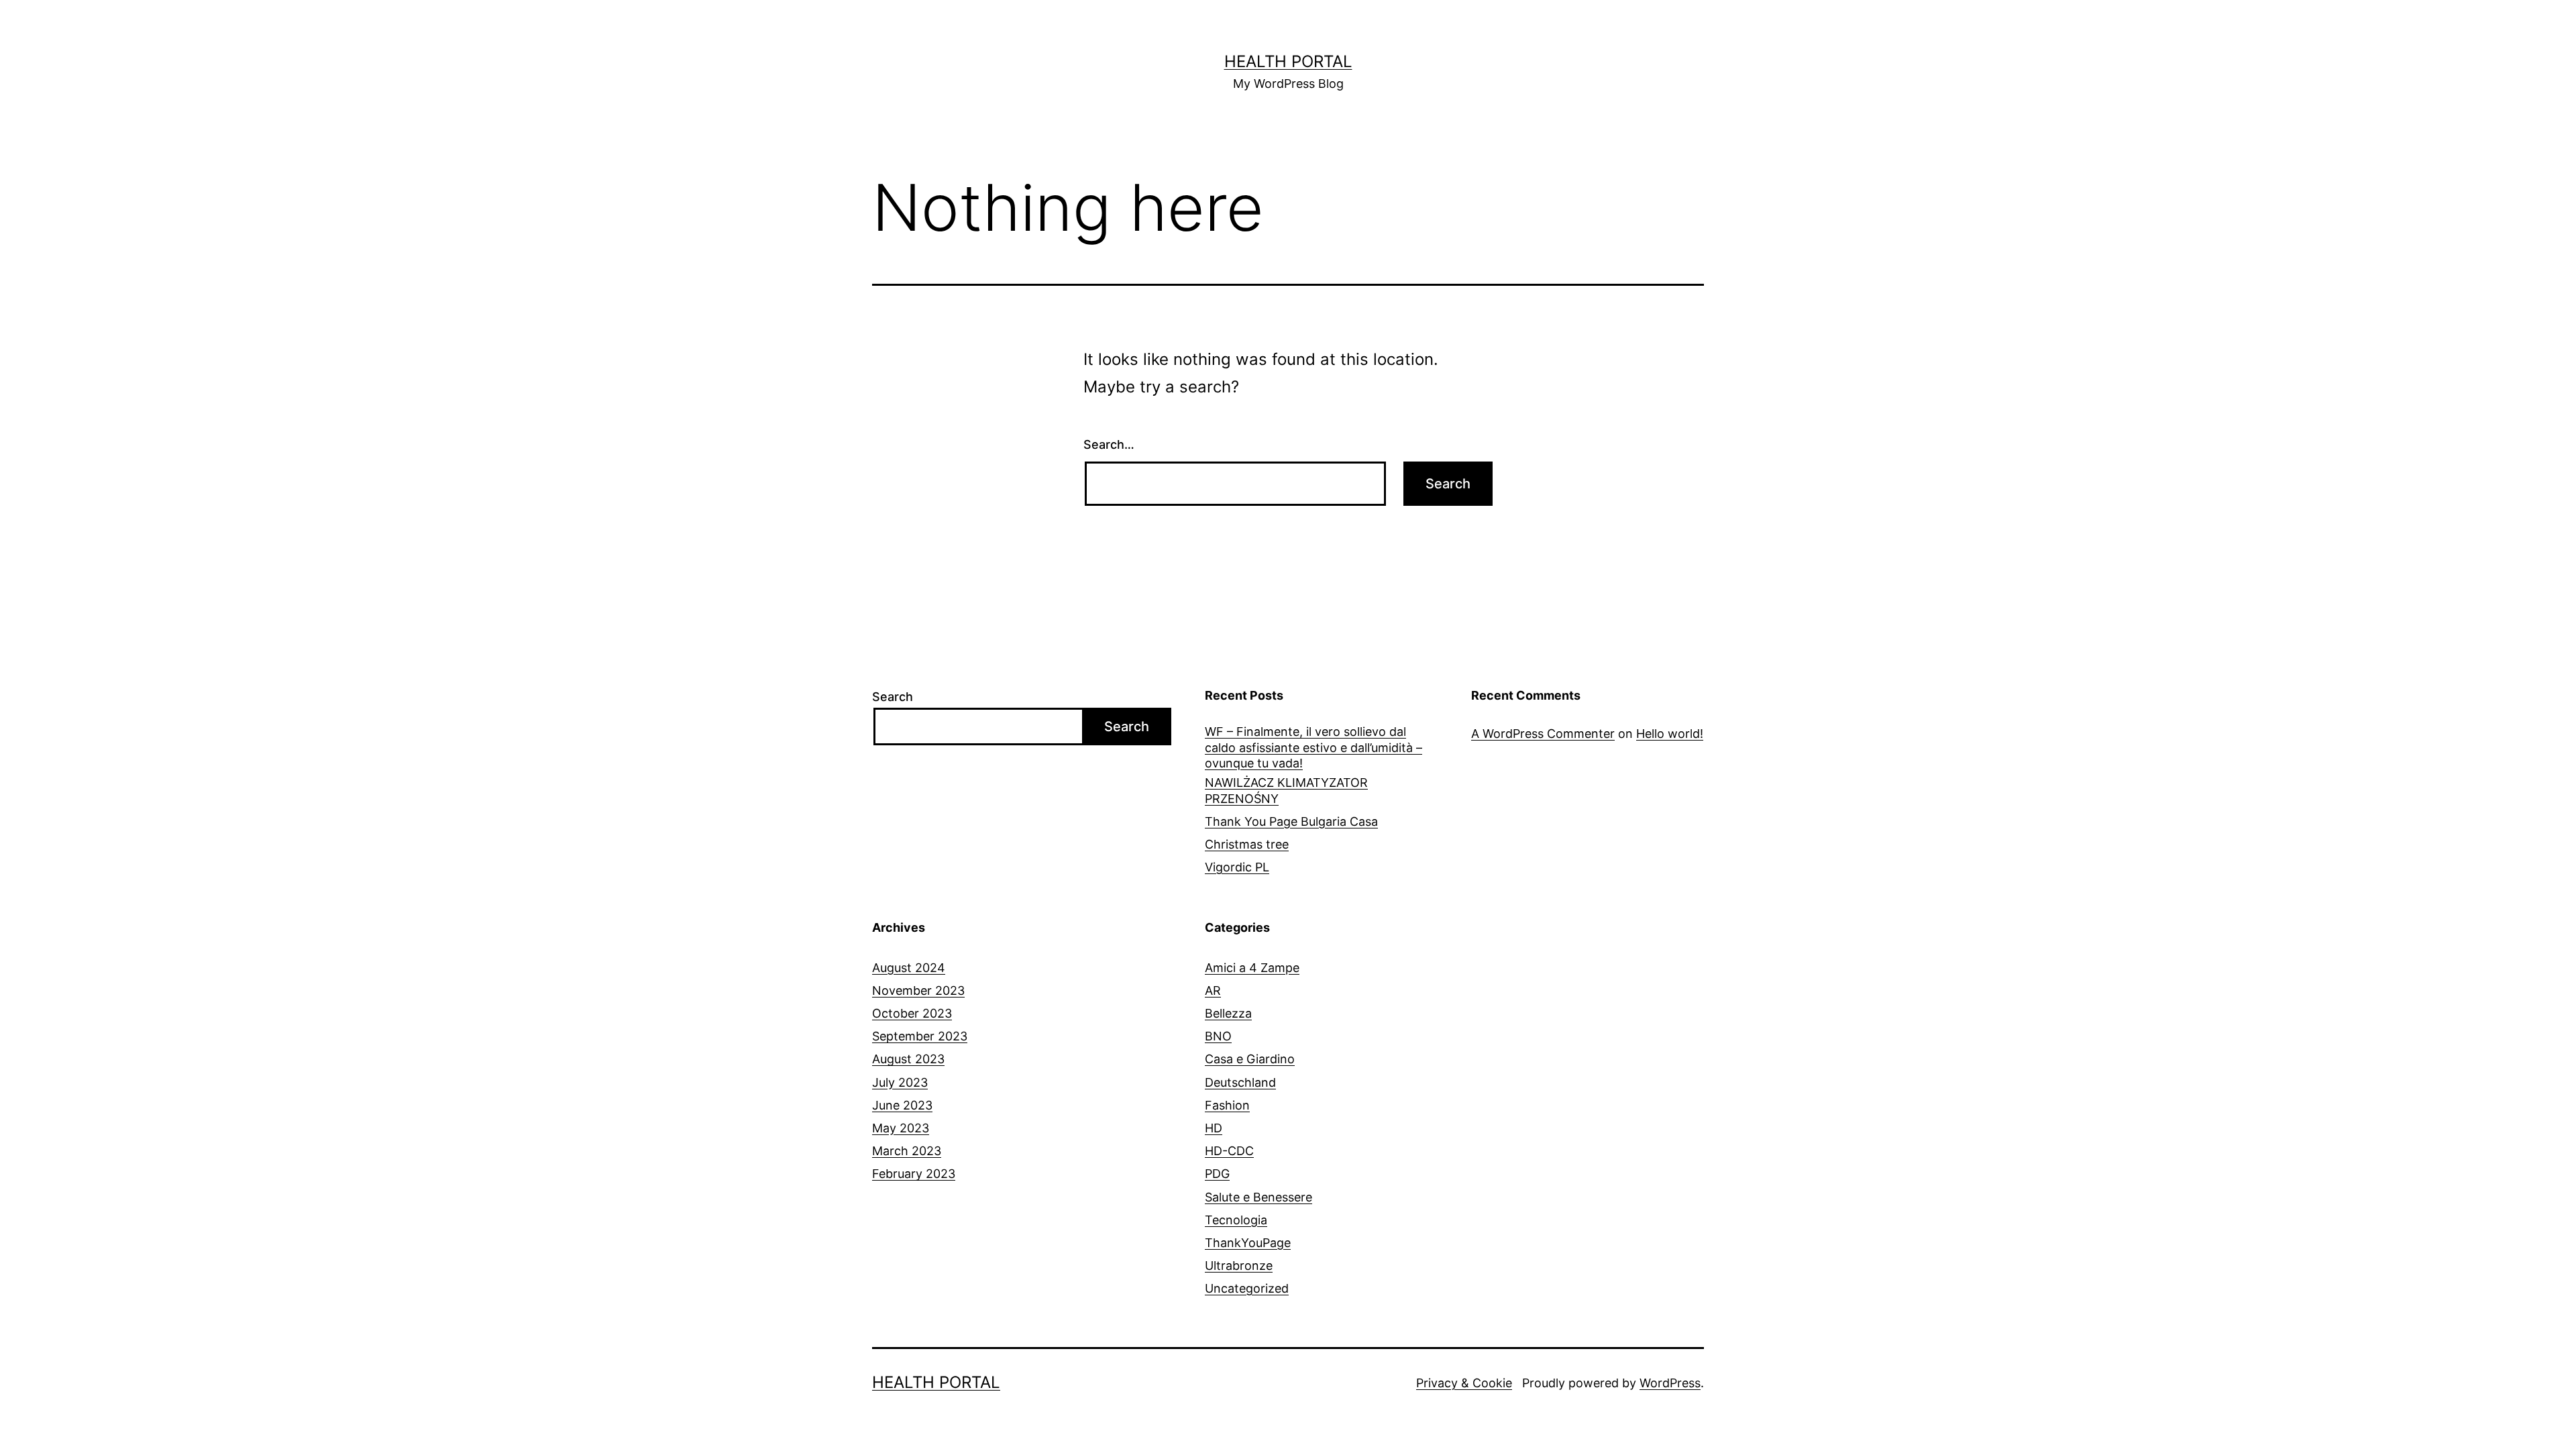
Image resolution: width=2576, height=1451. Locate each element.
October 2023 (912, 1013)
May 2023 (901, 1128)
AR (1213, 990)
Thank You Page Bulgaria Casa (1291, 821)
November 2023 (918, 990)
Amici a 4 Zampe (1252, 968)
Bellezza (1228, 1013)
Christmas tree (1247, 844)
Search (893, 697)
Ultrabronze (1239, 1266)
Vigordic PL (1237, 867)
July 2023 (900, 1082)
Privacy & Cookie (1464, 1383)
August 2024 (909, 968)
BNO (1218, 1036)
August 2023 (908, 1059)
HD (1214, 1128)
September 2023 (920, 1036)
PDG (1217, 1174)
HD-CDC (1229, 1151)
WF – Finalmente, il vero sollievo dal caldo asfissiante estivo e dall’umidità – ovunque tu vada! (1313, 747)
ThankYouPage (1248, 1243)
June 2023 (902, 1105)
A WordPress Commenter (1543, 734)
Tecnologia (1236, 1220)
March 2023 (907, 1151)
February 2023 (914, 1174)
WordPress (1670, 1383)
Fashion (1227, 1105)
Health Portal (1288, 61)
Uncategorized (1247, 1288)
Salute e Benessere (1258, 1197)
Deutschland (1240, 1082)
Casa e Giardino (1250, 1059)
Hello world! (1670, 734)
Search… (1109, 444)
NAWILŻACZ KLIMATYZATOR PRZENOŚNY (1286, 790)
